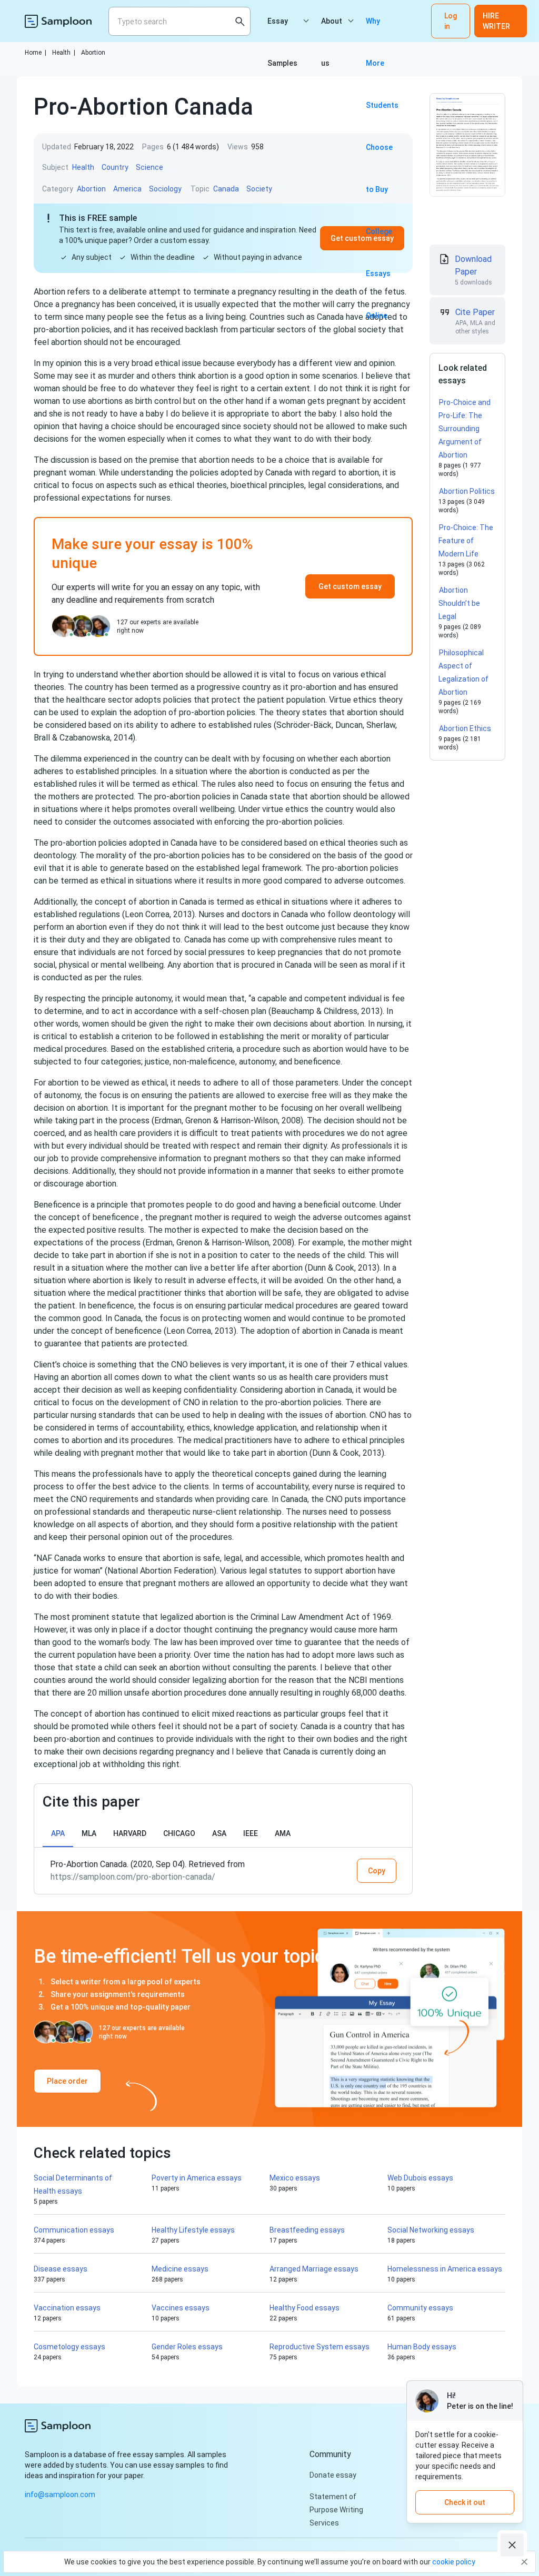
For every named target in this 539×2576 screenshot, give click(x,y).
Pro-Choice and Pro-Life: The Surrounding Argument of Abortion (465, 429)
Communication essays (74, 2230)
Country (115, 167)
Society (259, 189)
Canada (226, 189)
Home (36, 53)
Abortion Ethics (465, 728)
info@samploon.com (60, 2494)
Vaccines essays (181, 2308)
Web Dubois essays (420, 2178)
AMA (283, 1833)
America (127, 189)
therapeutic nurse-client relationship (214, 1512)
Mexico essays (295, 2178)
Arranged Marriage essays (314, 2269)
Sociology (165, 189)
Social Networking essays (431, 2230)
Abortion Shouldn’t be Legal (459, 603)
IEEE (251, 1833)
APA (58, 1833)
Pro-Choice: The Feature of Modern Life (466, 541)
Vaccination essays (67, 2308)
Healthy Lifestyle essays (193, 2230)
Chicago (179, 1833)
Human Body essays (422, 2347)
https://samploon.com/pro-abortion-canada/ (133, 1877)
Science (149, 167)
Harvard (130, 1833)
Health (64, 53)
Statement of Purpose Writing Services (336, 2510)
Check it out (465, 2502)
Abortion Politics (467, 491)
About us (332, 29)
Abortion (93, 53)
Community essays (420, 2308)
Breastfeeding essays (307, 2230)
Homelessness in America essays (445, 2269)
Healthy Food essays (305, 2308)
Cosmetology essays (69, 2347)
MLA (89, 1833)
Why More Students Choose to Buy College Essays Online (382, 29)
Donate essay (333, 2475)
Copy (377, 1871)
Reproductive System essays (320, 2347)
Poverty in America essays (197, 2178)
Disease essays (61, 2269)
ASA (219, 1833)
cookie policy (454, 2562)
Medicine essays (180, 2269)
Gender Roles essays (187, 2347)
